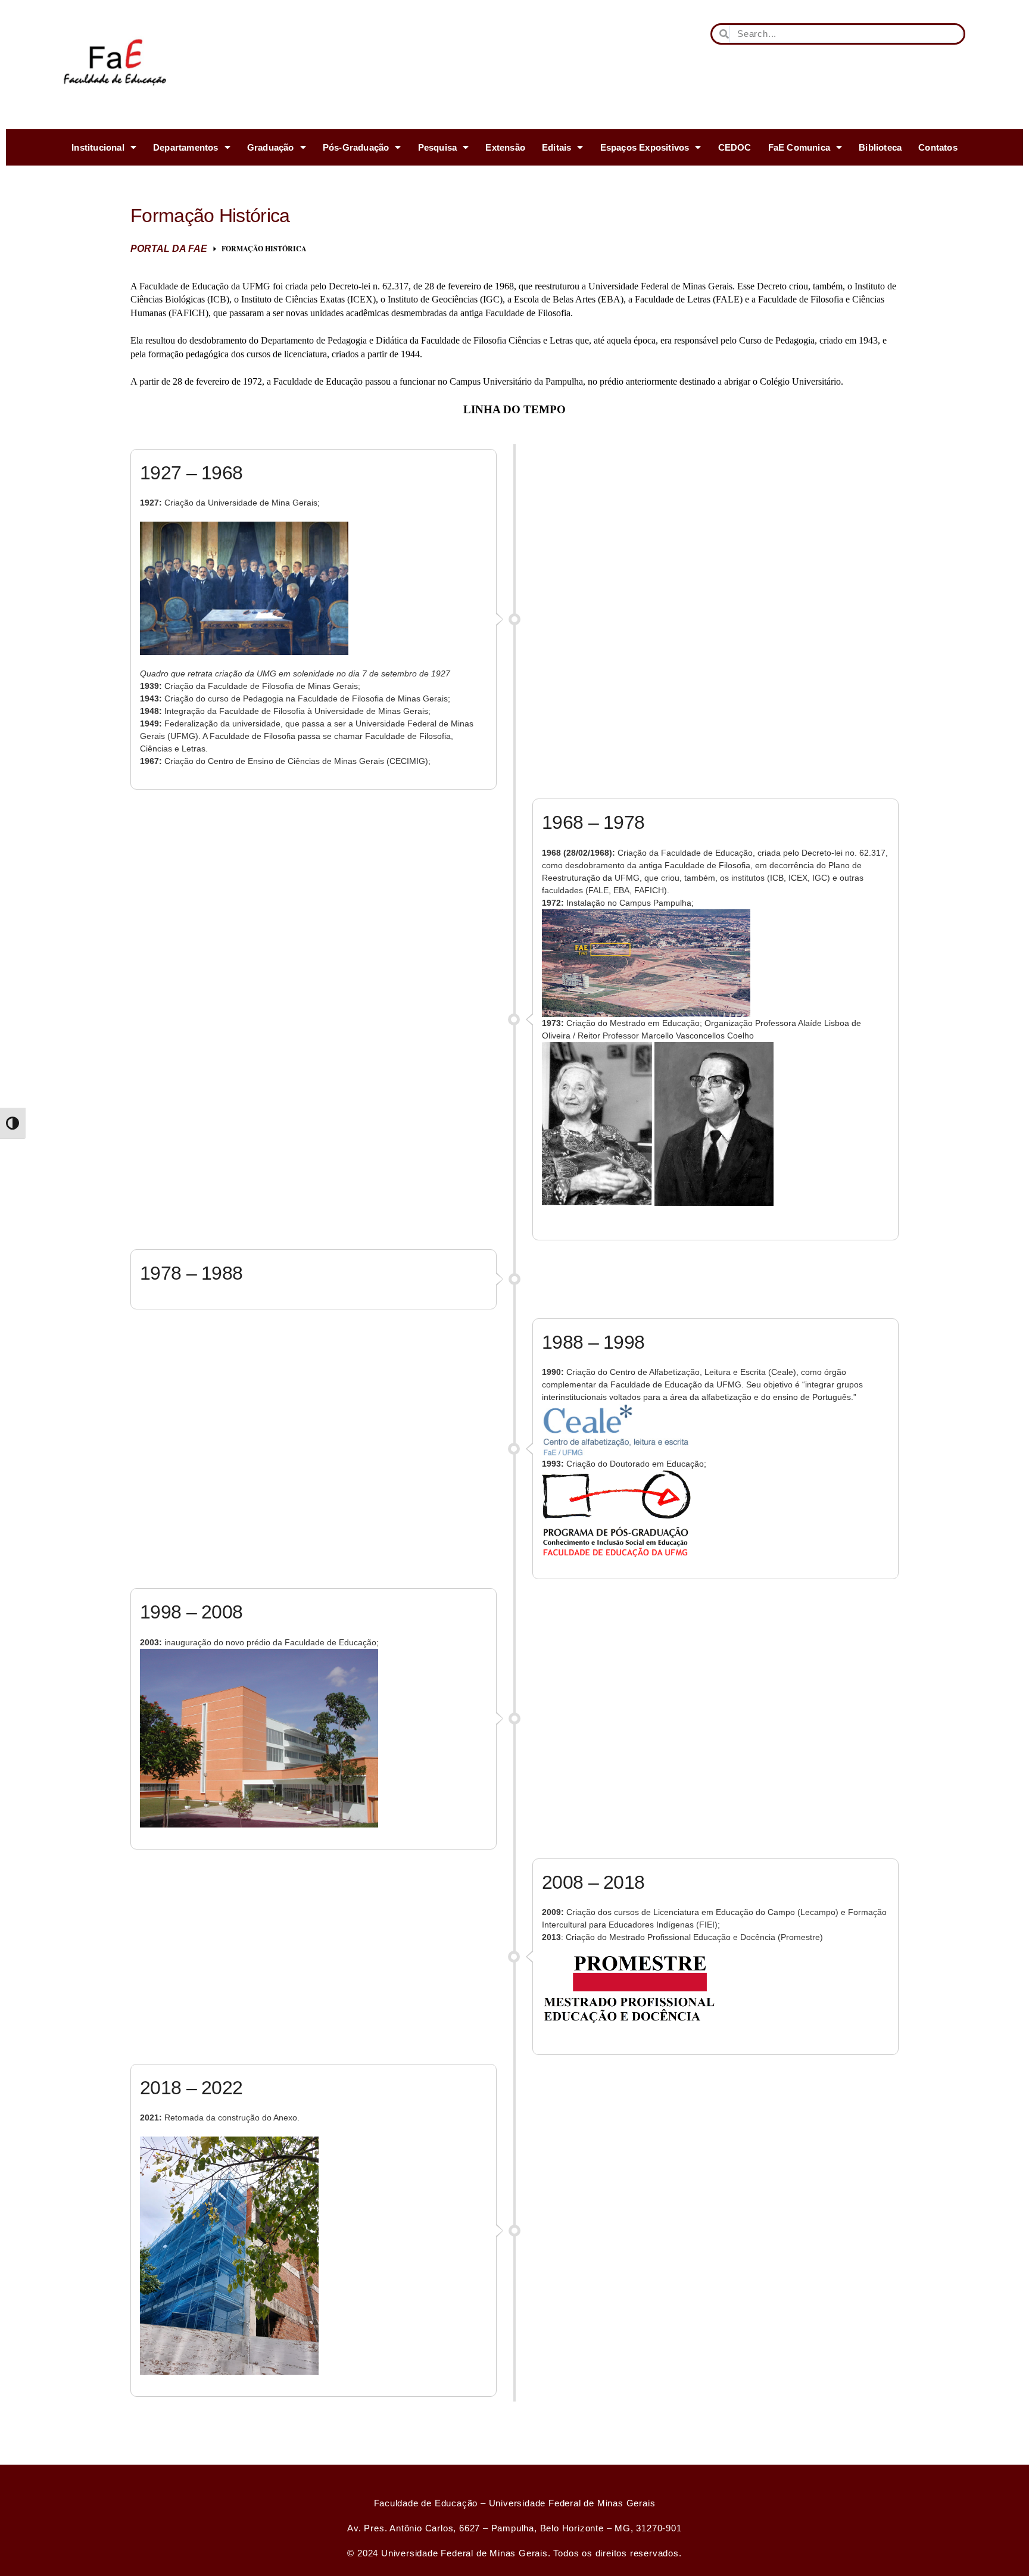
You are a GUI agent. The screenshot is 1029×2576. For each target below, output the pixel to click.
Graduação (271, 147)
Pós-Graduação (356, 147)
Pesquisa (438, 147)
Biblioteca (880, 147)
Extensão (505, 147)
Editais (556, 147)
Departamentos (186, 147)
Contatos (938, 147)
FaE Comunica (799, 147)
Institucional (98, 147)
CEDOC (735, 147)
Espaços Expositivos (645, 147)
